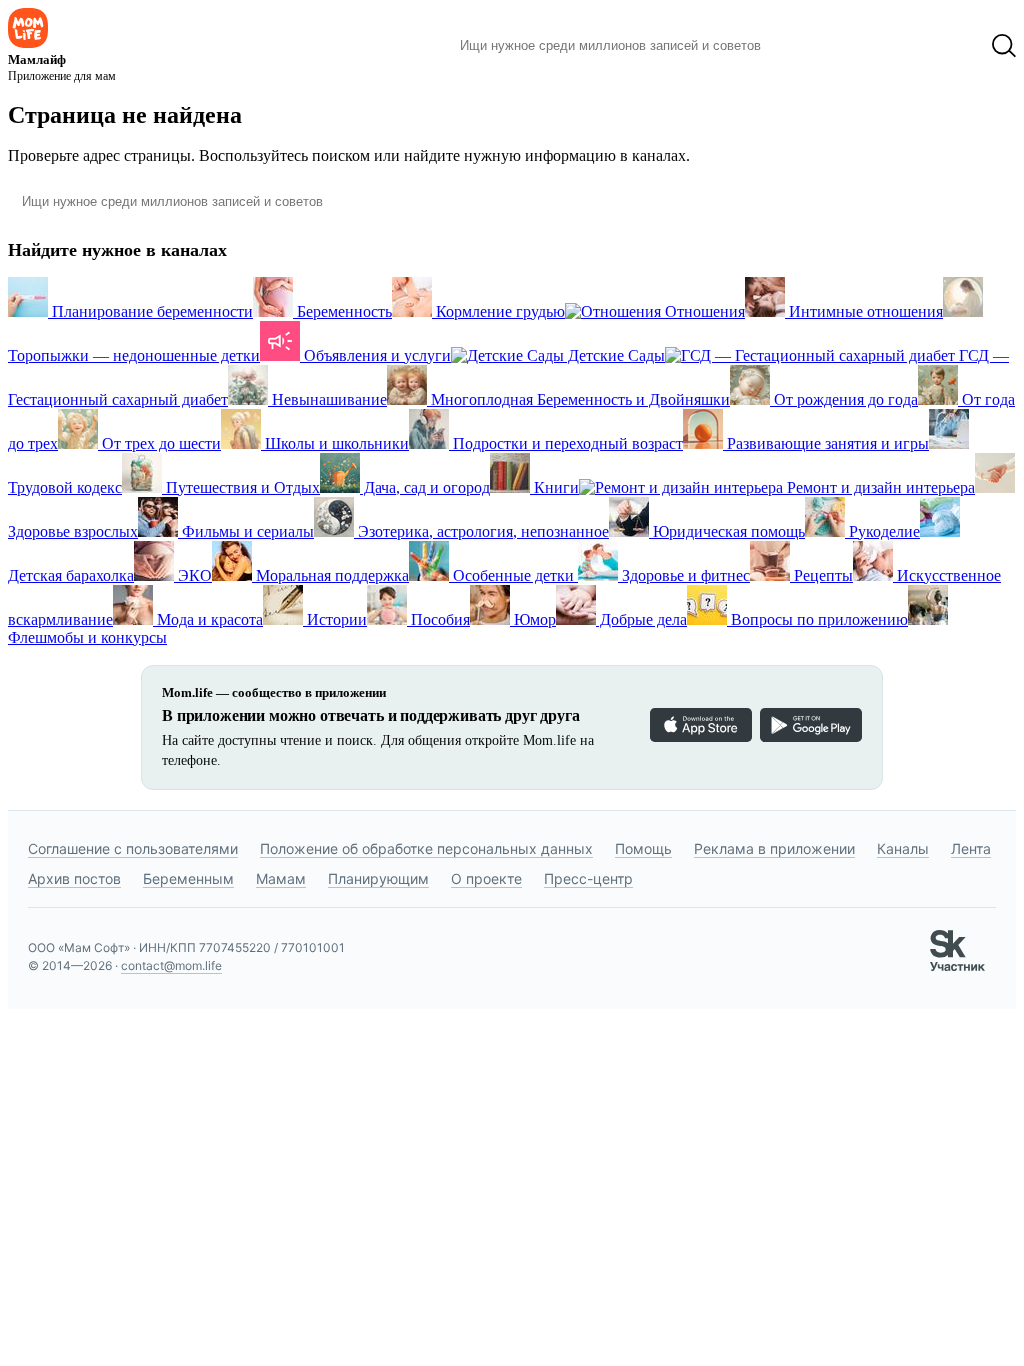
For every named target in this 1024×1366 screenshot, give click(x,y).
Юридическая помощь (727, 531)
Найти (806, 46)
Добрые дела (641, 619)
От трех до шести (159, 443)
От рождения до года (844, 399)
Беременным (188, 878)
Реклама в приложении (774, 848)
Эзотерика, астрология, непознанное (481, 531)
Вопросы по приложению (817, 619)
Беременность (342, 311)
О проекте (486, 878)
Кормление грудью (498, 311)
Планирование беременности (150, 311)
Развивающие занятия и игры (826, 443)
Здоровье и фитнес (684, 575)
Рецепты (821, 575)
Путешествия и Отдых (241, 487)
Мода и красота (208, 619)
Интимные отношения (864, 311)
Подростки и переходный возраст (566, 443)
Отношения (703, 311)
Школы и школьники (335, 443)
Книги (554, 487)
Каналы (903, 848)
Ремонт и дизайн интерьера (879, 487)
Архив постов (74, 878)
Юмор (533, 619)
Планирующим (378, 878)
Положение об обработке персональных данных (426, 848)
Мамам (281, 878)
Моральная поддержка (330, 575)
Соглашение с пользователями (133, 848)
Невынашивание (327, 399)
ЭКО (193, 575)
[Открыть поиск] (1004, 46)
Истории (335, 619)
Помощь (643, 848)
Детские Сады (614, 355)
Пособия (438, 619)
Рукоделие (882, 531)
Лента (971, 848)
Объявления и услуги (375, 355)
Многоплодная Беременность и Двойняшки (578, 399)
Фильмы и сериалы (246, 531)
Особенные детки (513, 575)
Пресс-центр (588, 878)
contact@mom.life (171, 965)
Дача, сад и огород (425, 487)
